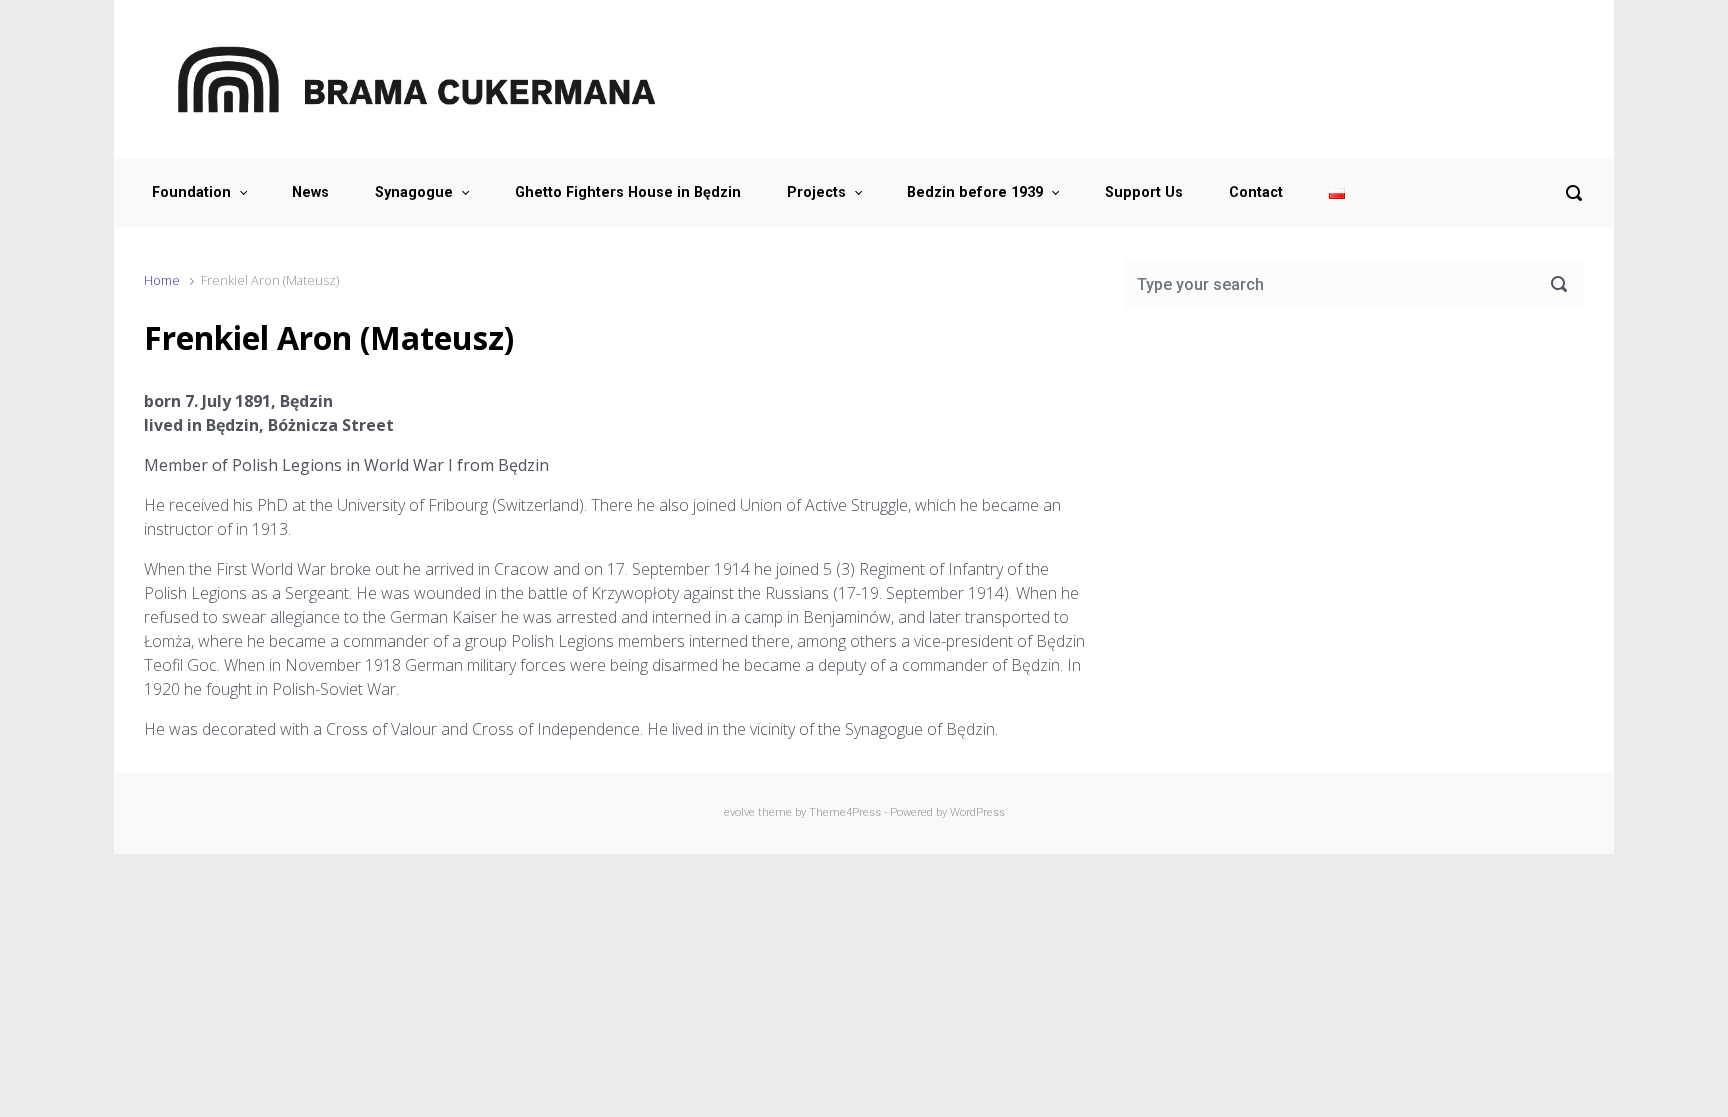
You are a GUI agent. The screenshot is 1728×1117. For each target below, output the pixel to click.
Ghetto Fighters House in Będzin (628, 192)
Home (162, 280)
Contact (1256, 192)
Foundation (191, 192)
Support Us (1144, 192)
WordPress (977, 812)
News (310, 192)
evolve (739, 812)
